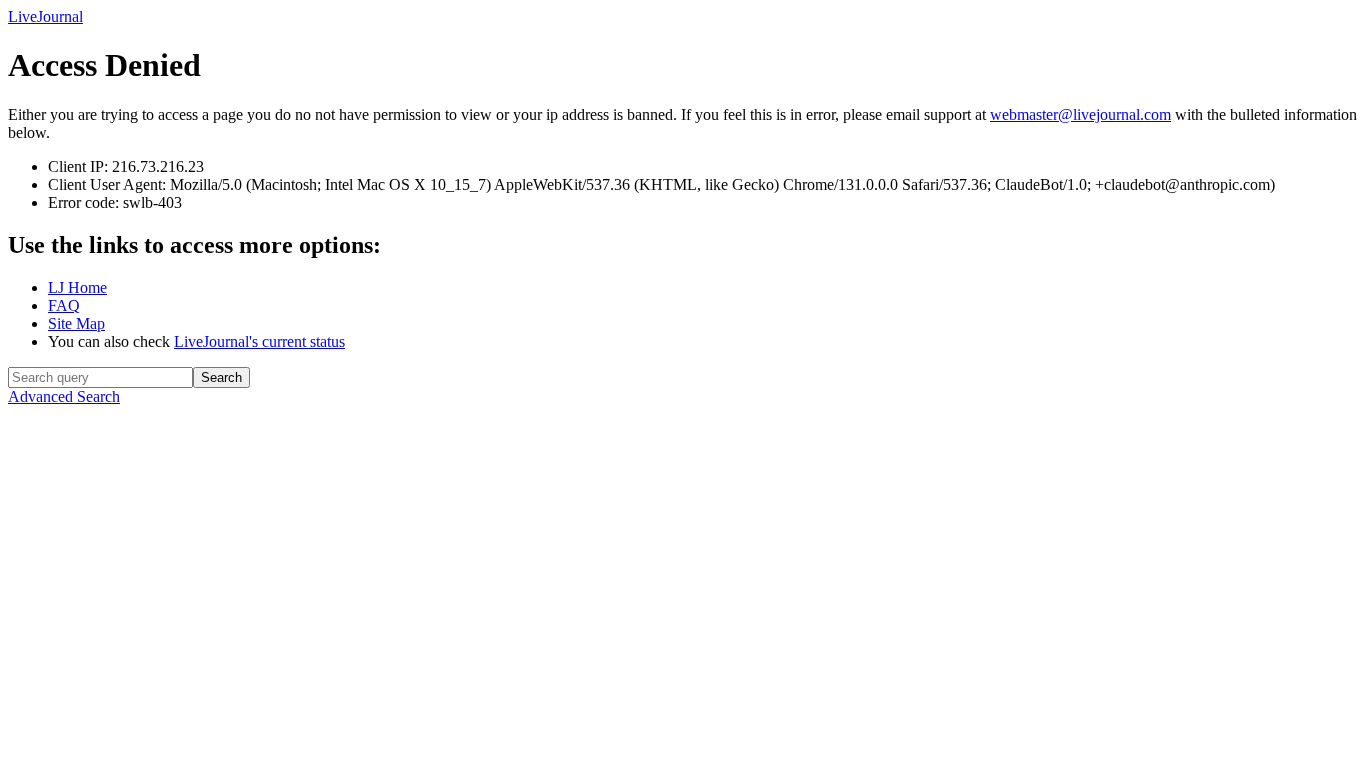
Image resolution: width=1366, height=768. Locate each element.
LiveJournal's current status (259, 341)
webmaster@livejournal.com (1080, 114)
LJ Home (77, 287)
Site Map (76, 323)
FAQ (64, 305)
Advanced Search (64, 396)
